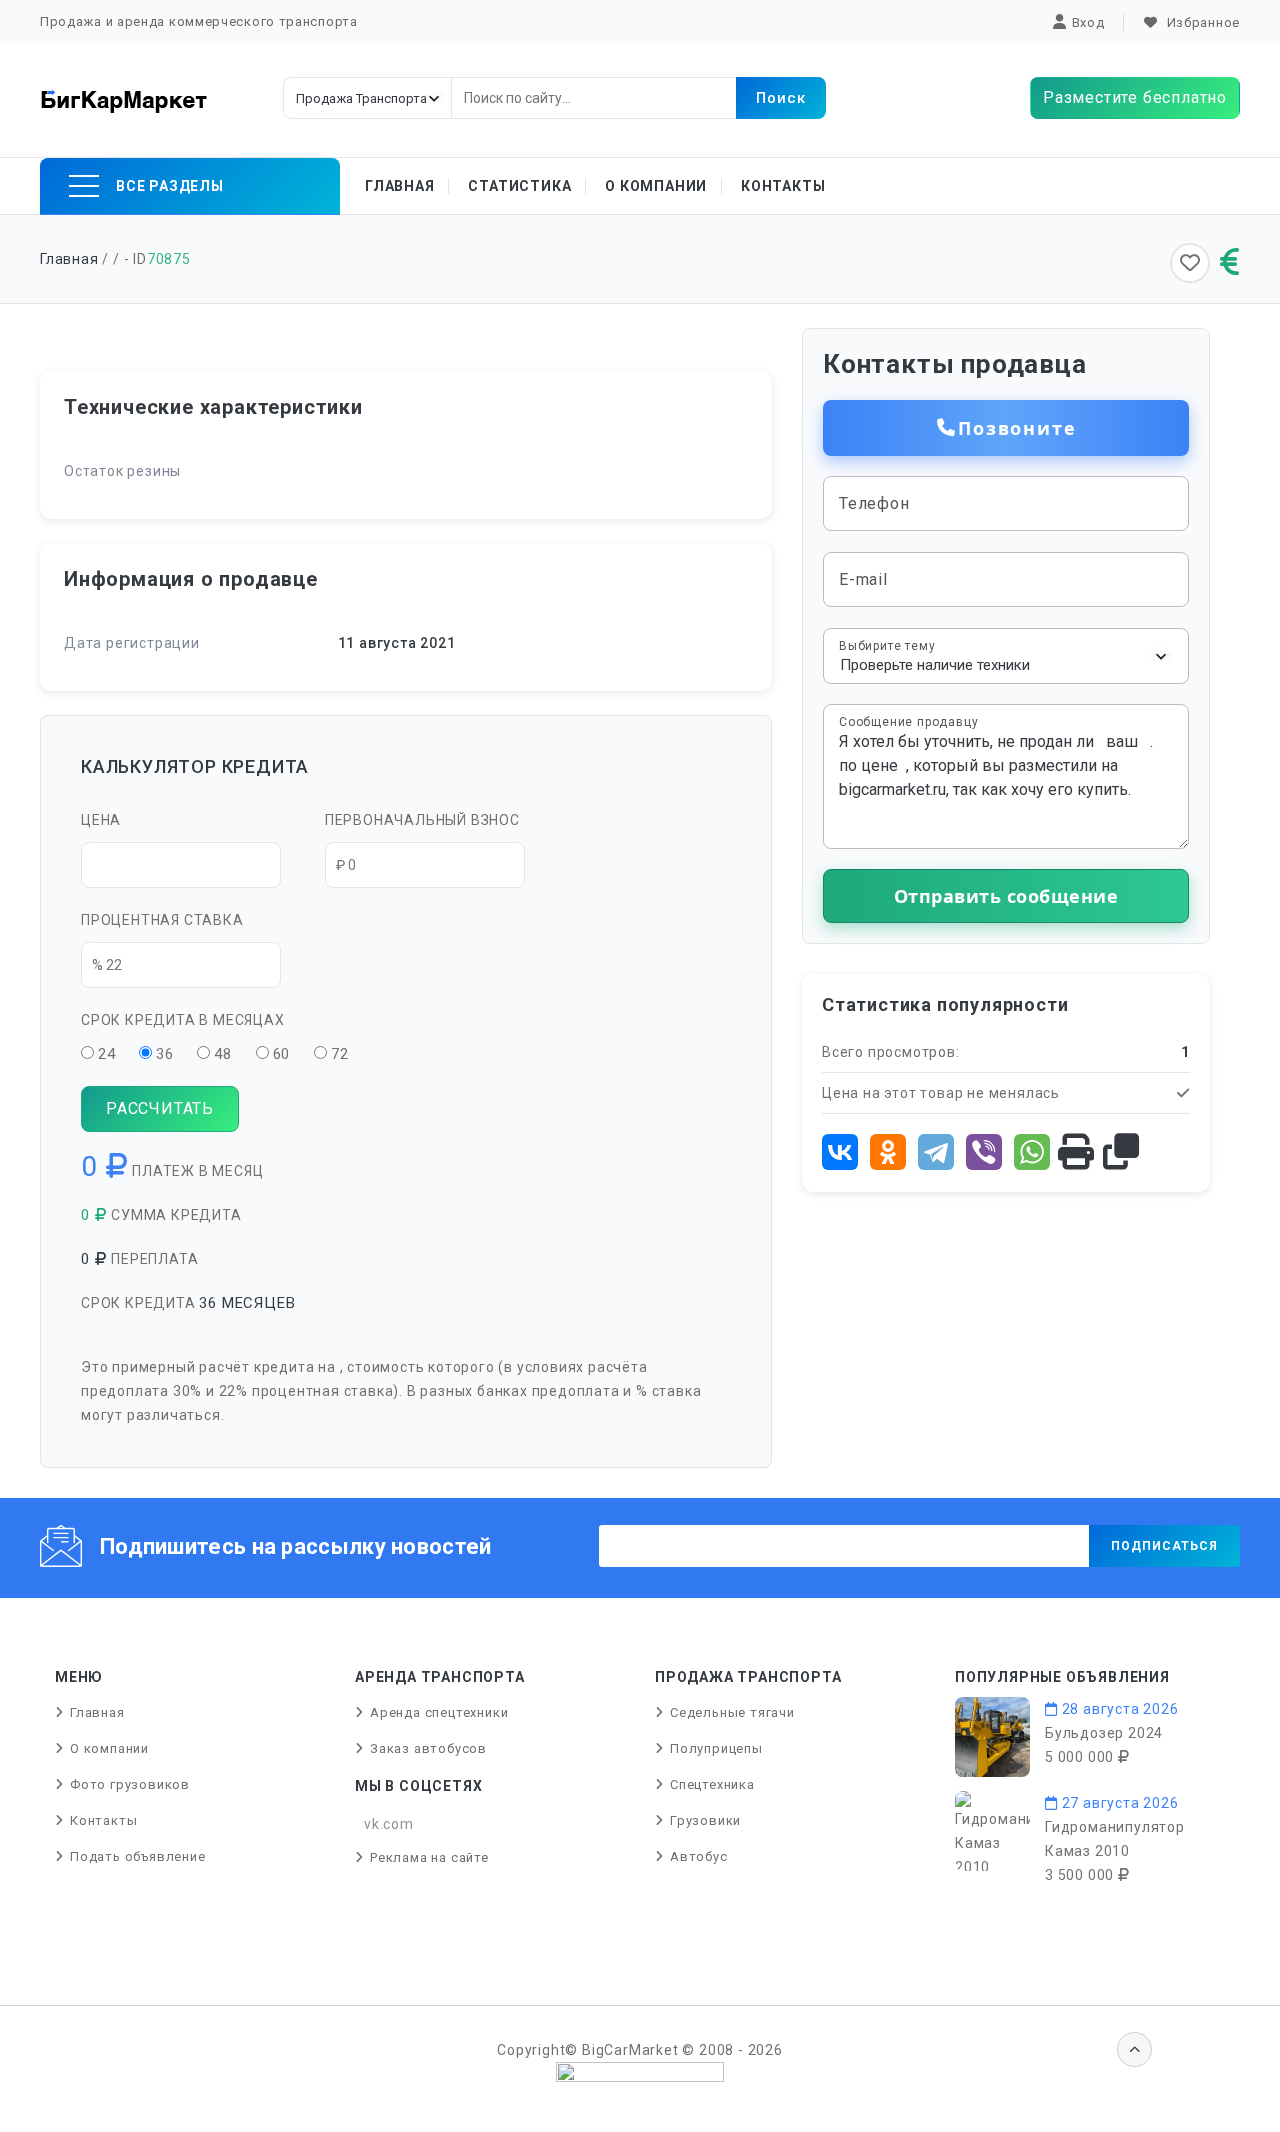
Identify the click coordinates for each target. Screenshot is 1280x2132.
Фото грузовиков (130, 1784)
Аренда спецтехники (439, 1712)
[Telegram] (936, 1152)
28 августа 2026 (1118, 1709)
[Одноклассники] (888, 1152)
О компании (656, 186)
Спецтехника (712, 1784)
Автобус (699, 1856)
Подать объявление (138, 1856)
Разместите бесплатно (1135, 97)
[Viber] (984, 1152)
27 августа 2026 (1118, 1803)
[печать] (1076, 1153)
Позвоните (1017, 428)
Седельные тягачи (732, 1712)
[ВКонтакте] (840, 1152)
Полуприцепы (716, 1748)
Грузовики (705, 1820)
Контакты (783, 186)
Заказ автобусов (428, 1748)
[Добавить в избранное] (1190, 263)
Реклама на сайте (429, 1857)
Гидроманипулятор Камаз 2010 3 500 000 (1115, 1851)
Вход (1088, 22)
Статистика (519, 186)
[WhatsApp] (1032, 1152)
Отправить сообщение (1006, 896)
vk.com (389, 1824)
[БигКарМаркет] (124, 100)
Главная (400, 186)
